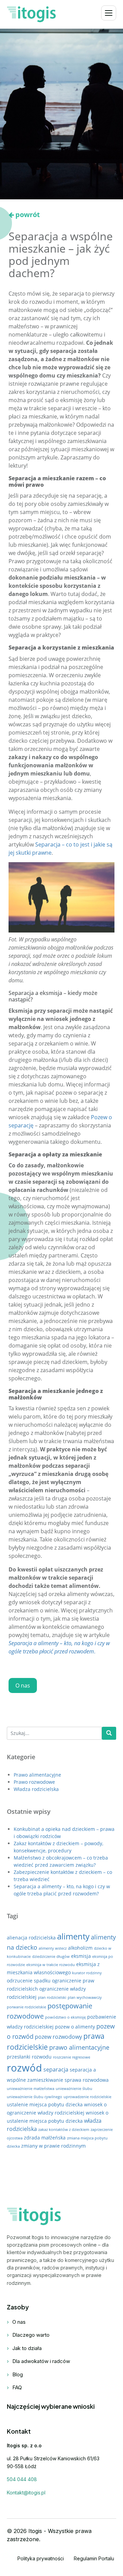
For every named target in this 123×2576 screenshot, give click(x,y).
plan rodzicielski (52, 1997)
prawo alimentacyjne (79, 2047)
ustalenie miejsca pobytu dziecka (45, 2104)
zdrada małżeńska (45, 2138)
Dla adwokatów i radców (41, 2361)
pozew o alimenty (75, 2027)
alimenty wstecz (53, 1948)
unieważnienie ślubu (74, 2089)
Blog (18, 2374)
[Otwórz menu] (109, 13)
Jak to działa (27, 2348)
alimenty (73, 1936)
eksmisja (81, 1956)
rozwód (24, 2068)
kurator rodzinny (87, 1973)
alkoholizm (80, 1948)
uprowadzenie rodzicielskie (87, 2097)
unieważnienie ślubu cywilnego (35, 2097)
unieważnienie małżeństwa (31, 2089)
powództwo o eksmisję (65, 2017)
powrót (28, 215)
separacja (56, 2069)
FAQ (17, 2387)
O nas (23, 1685)
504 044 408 (22, 2479)
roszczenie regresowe (72, 2057)
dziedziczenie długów (51, 1956)
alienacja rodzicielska (31, 1938)
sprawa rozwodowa (87, 2080)
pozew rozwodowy (58, 2037)
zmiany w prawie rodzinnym (53, 2146)
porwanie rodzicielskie (26, 2007)
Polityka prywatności (41, 2558)
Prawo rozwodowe (34, 1782)
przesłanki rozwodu (29, 2057)
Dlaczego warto (31, 2335)
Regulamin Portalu (94, 2558)
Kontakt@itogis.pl (26, 2493)
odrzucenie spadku (29, 1981)
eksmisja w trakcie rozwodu (51, 1965)
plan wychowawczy (85, 1997)
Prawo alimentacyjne (37, 1775)
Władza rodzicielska (36, 1789)
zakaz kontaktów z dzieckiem (64, 2130)
